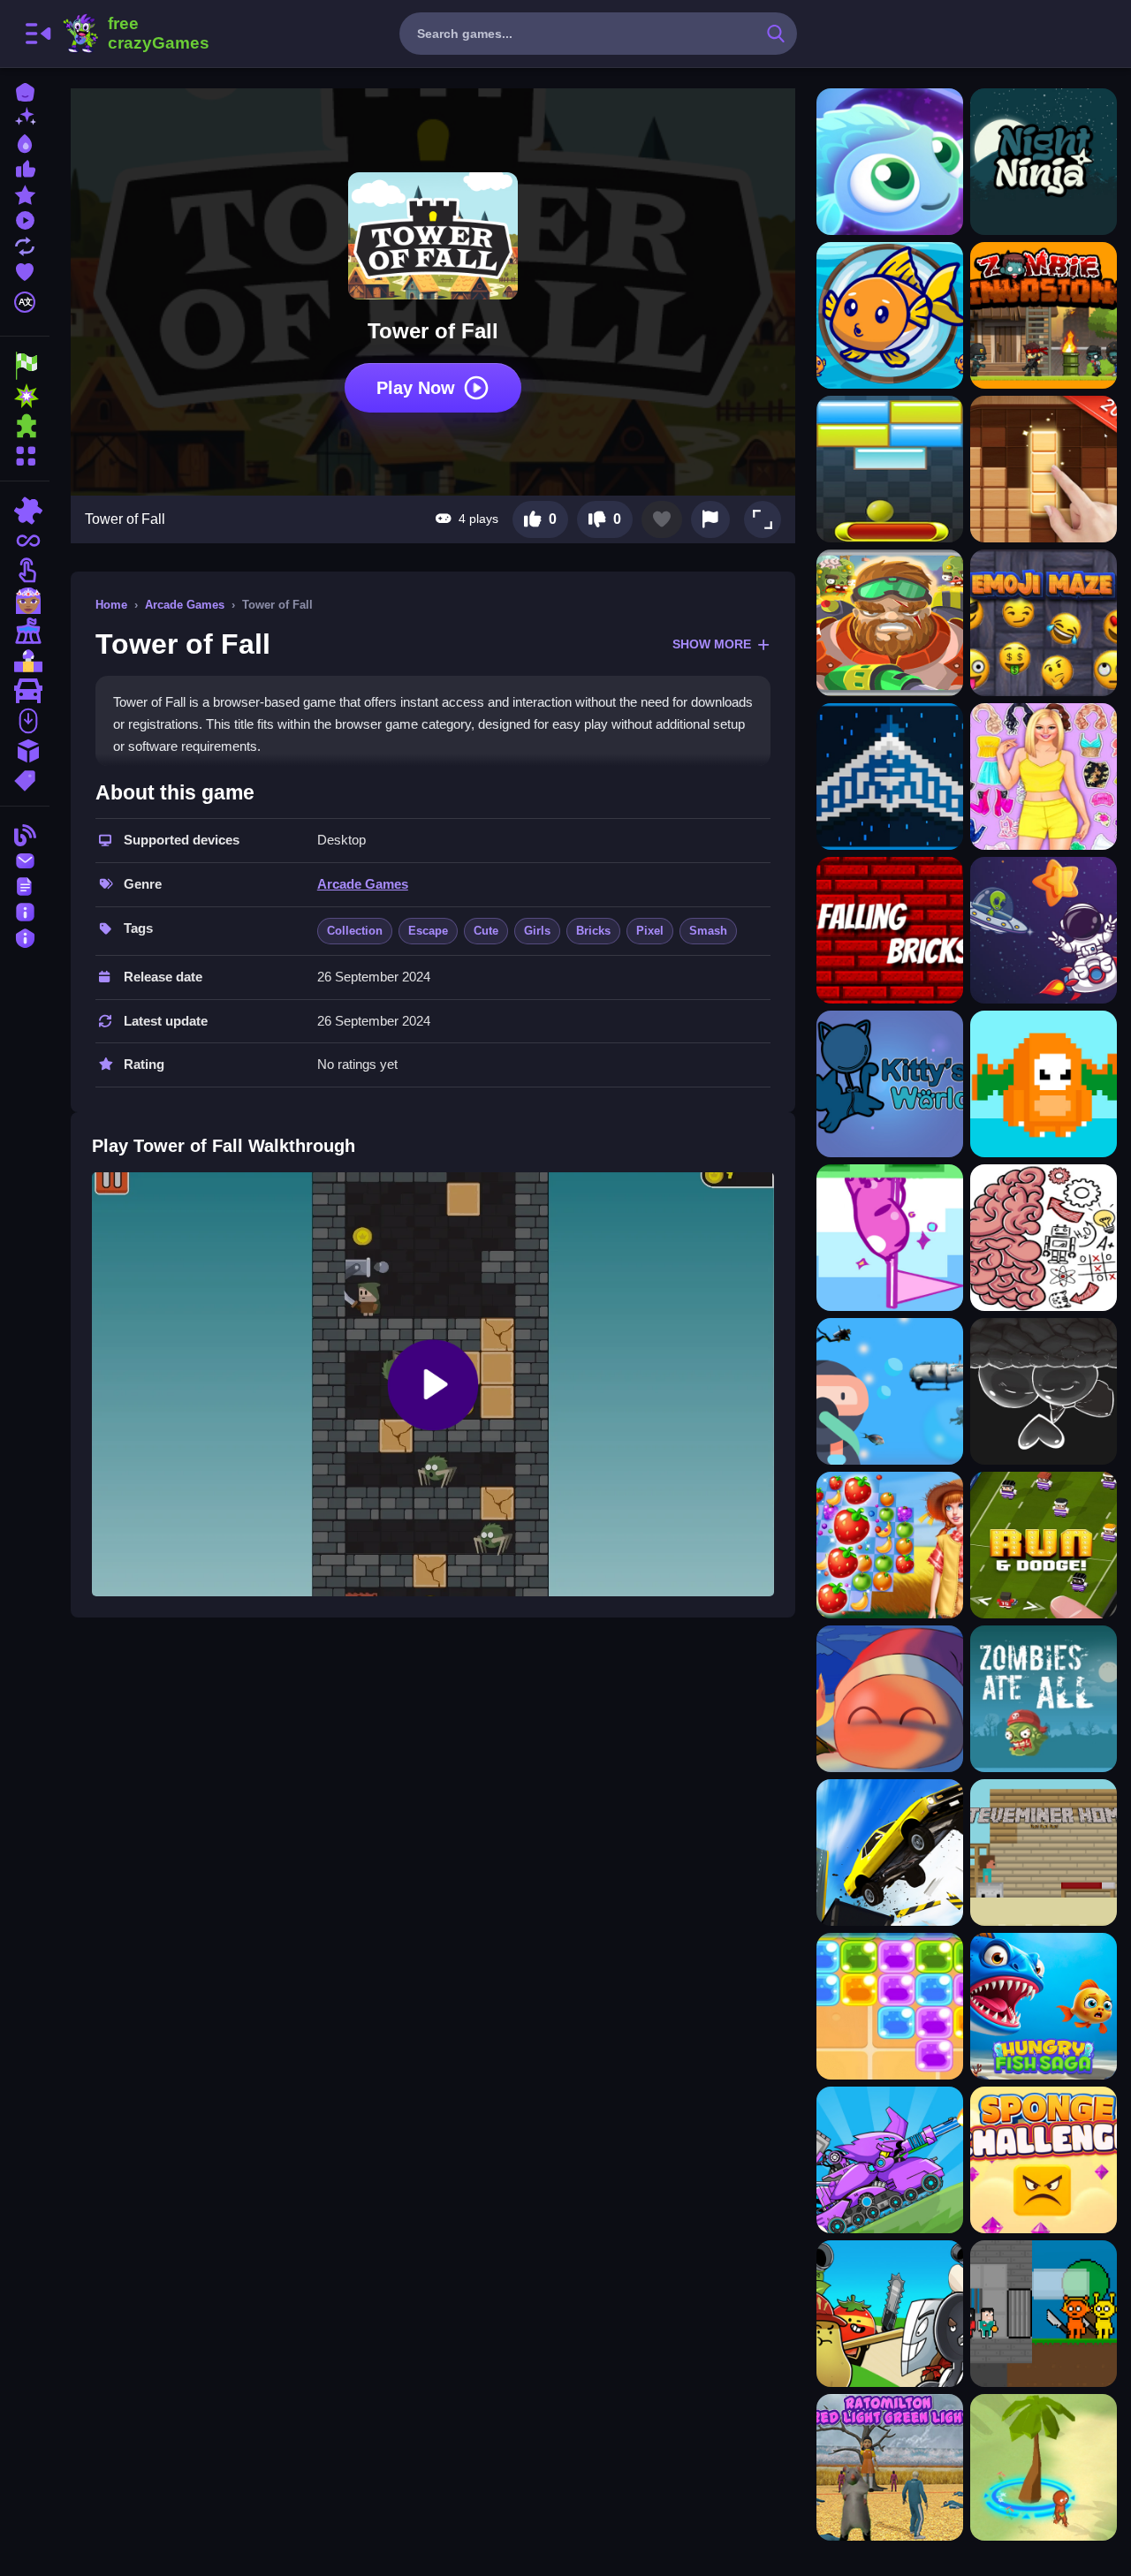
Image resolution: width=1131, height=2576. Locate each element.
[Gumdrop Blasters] (890, 2006)
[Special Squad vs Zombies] (890, 623)
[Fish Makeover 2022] (890, 162)
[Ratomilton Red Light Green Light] (890, 2467)
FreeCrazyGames (135, 34)
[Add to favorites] (662, 519)
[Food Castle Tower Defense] (890, 2314)
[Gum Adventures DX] (1044, 1391)
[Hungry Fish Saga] (1044, 2006)
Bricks (593, 931)
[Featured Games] (25, 193)
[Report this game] (710, 519)
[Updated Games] (25, 244)
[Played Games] (25, 219)
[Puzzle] (25, 511)
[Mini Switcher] (890, 1238)
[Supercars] (25, 691)
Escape (428, 931)
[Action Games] (25, 396)
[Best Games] (25, 142)
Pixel (650, 931)
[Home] (25, 91)
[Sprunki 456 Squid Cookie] (1044, 2314)
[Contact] (25, 859)
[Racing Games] (25, 366)
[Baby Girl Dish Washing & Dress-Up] (1044, 777)
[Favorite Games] (25, 270)
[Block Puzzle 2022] (1044, 469)
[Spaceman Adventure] (1044, 930)
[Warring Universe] (890, 777)
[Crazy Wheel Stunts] (890, 1852)
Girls (537, 931)
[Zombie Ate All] (1044, 1699)
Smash (708, 931)
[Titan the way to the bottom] (890, 1391)
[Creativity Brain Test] (1044, 1238)
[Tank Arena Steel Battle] (890, 2160)
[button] (763, 519)
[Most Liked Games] (25, 167)
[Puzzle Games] (25, 426)
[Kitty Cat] (890, 1084)
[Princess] (25, 601)
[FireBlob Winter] (890, 1699)
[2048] (25, 751)
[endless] (25, 541)
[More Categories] (25, 454)
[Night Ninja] (1044, 162)
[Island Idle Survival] (1044, 2467)
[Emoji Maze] (1044, 623)
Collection (355, 931)
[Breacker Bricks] (890, 469)
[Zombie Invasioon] (1044, 315)
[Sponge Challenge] (1044, 2160)
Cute (486, 931)
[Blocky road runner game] (1044, 1545)
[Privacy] (25, 936)
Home (111, 605)
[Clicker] (25, 571)
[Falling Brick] (890, 930)
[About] (25, 910)
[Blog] (25, 833)
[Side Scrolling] (25, 721)
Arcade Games (185, 605)
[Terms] (25, 885)
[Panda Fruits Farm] (890, 1545)
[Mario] (25, 661)
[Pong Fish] (890, 315)
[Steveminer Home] (1044, 1852)
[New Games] (25, 116)
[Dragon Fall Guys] (1044, 1084)
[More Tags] (25, 779)
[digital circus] (25, 631)
